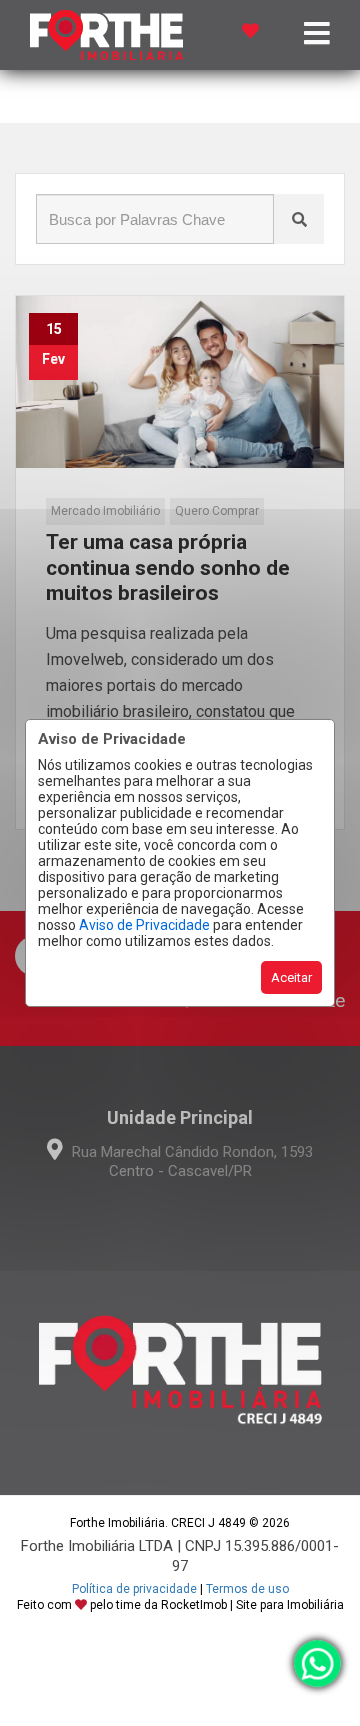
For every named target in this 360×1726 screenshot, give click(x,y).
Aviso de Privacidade (144, 925)
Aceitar (291, 977)
